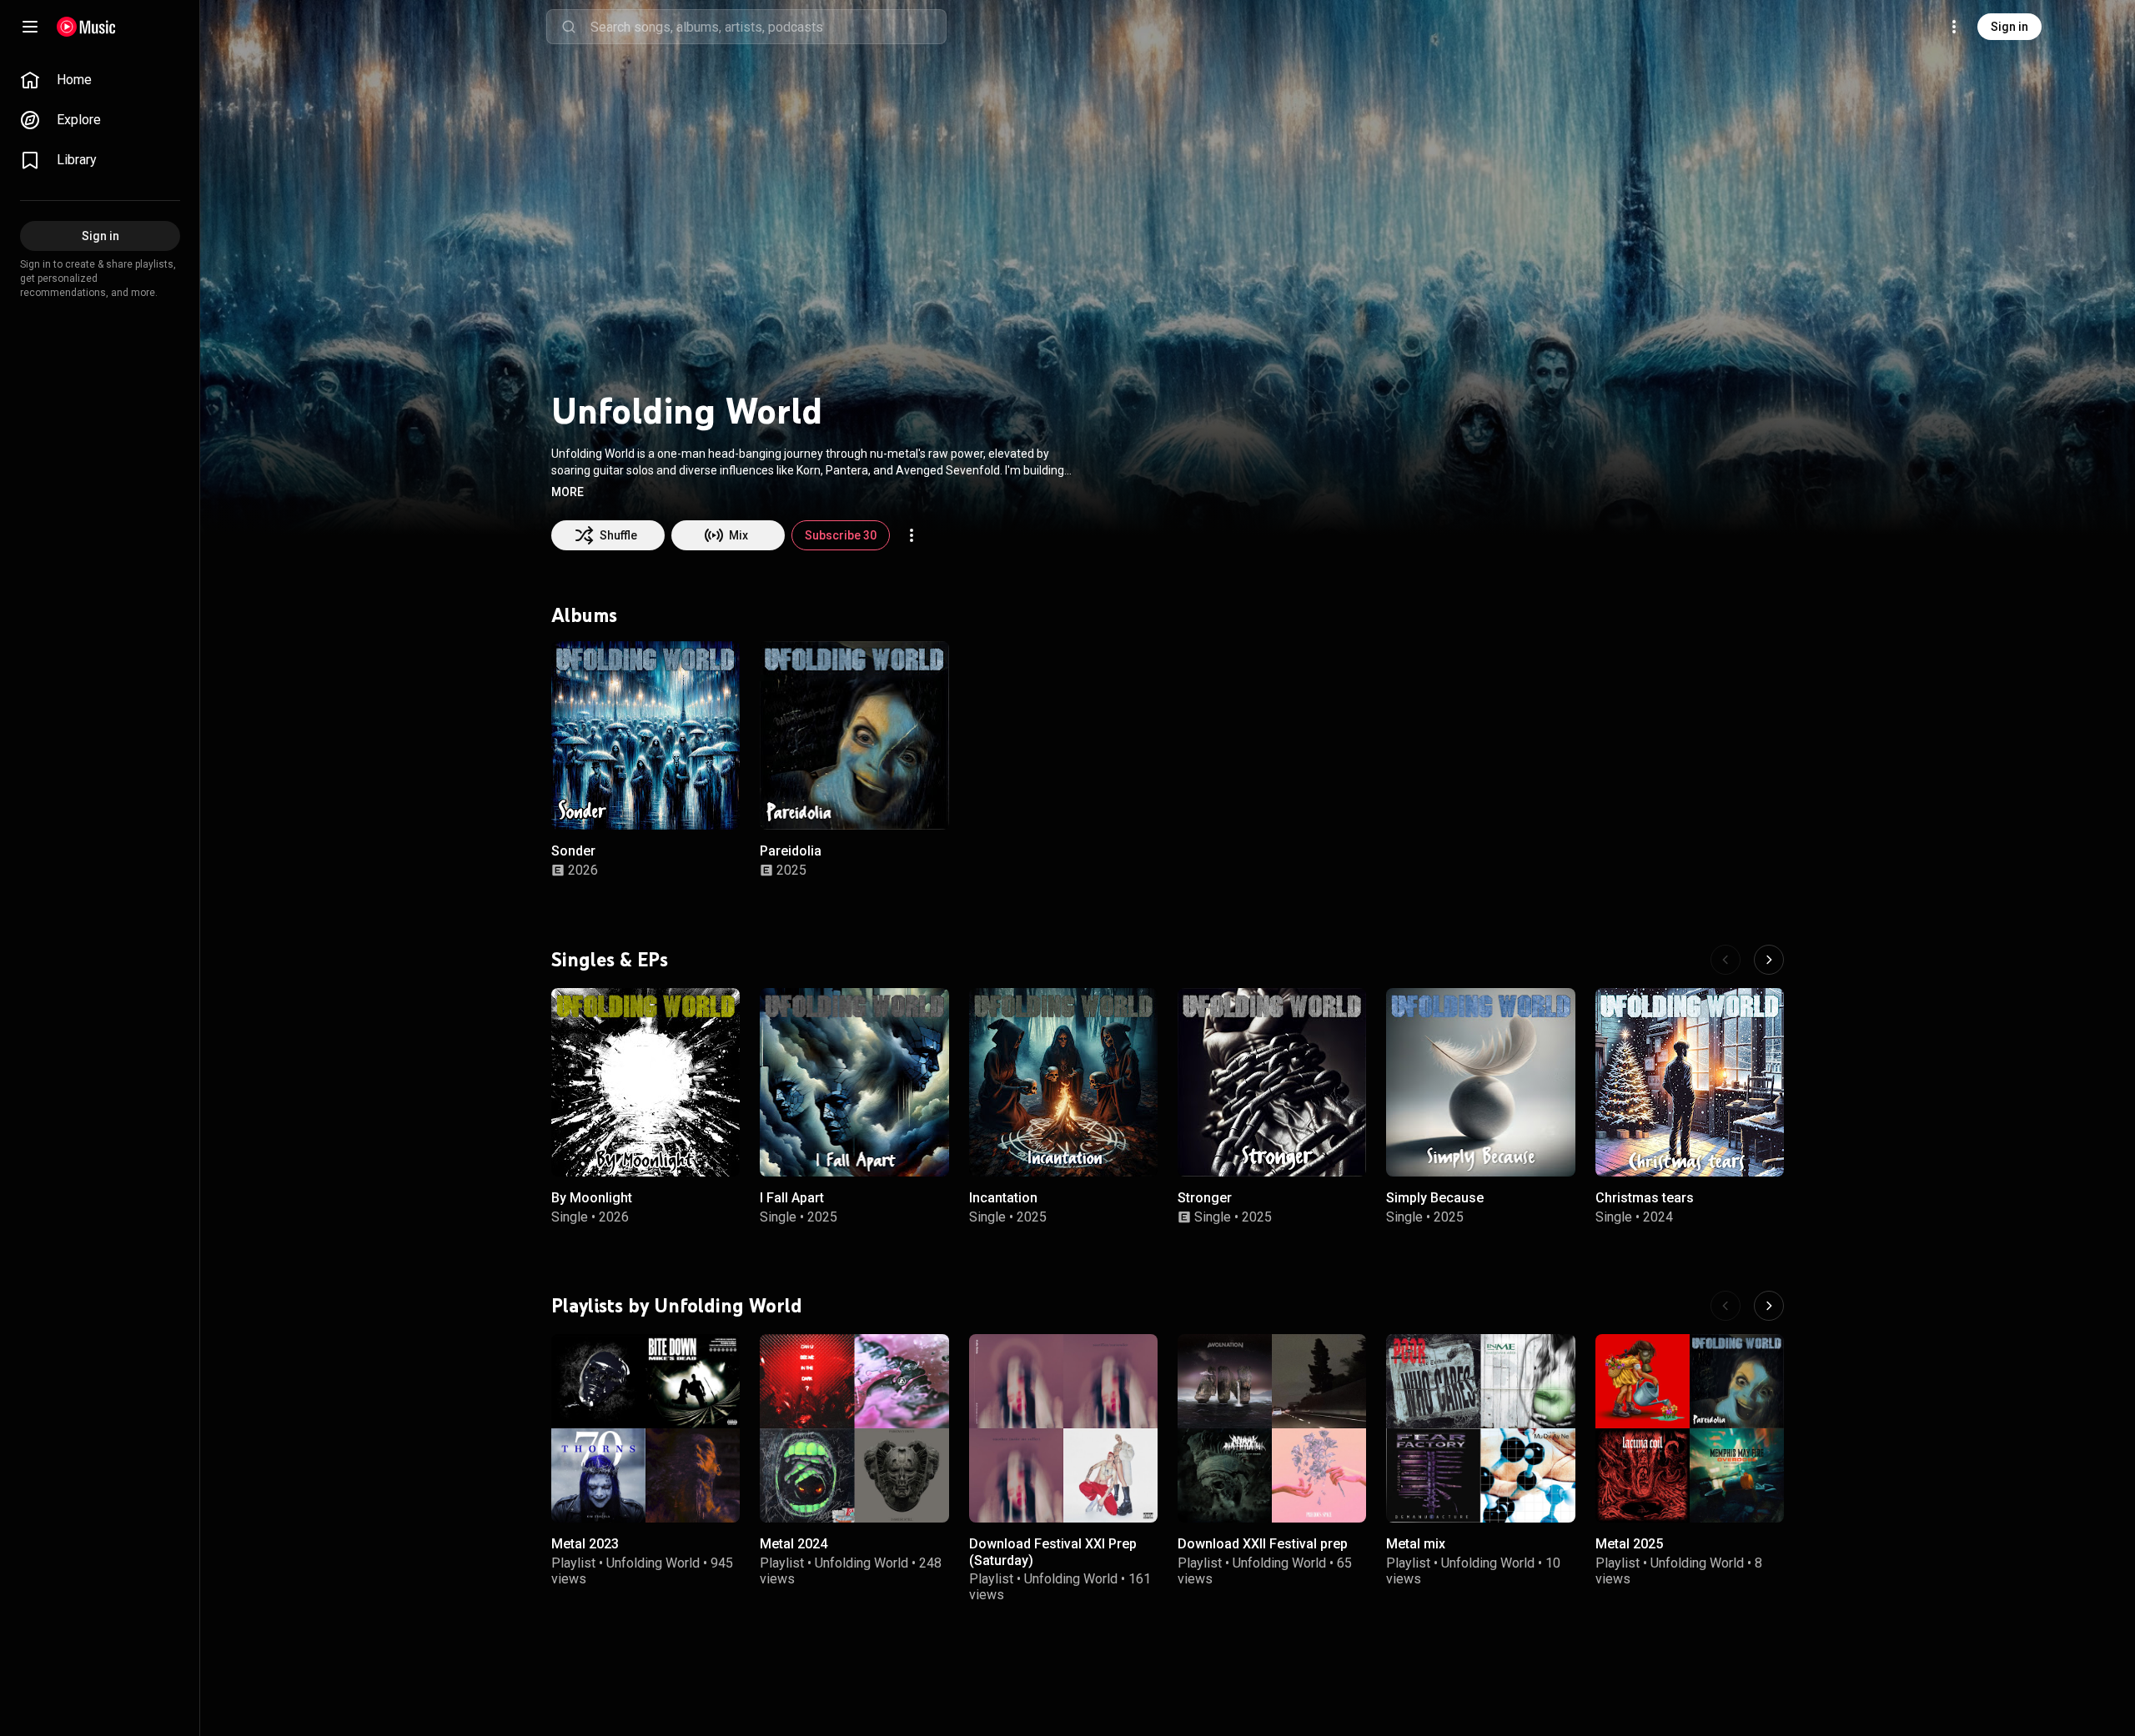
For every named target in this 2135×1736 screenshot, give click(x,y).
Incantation (1003, 1198)
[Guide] (30, 27)
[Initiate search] (569, 27)
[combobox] (768, 27)
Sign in (2009, 27)
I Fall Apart (792, 1198)
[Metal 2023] (646, 1428)
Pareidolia (791, 851)
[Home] (86, 27)
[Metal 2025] (1690, 1428)
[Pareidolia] (854, 735)
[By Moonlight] (646, 1082)
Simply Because (1435, 1198)
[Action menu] (912, 535)
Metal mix (1416, 1545)
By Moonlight (592, 1198)
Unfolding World (653, 1563)
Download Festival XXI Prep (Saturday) (1053, 1553)
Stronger (1205, 1198)
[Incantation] (1063, 1082)
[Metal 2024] (854, 1428)
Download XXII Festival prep (1263, 1545)
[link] (100, 80)
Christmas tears (1645, 1198)
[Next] (1769, 960)
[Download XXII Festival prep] (1272, 1428)
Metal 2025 (1629, 1545)
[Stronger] (1272, 1082)
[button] (568, 492)
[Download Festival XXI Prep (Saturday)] (1063, 1428)
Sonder (573, 851)
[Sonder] (646, 735)
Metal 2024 (794, 1545)
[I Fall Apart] (854, 1082)
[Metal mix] (1480, 1428)
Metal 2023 (585, 1545)
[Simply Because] (1480, 1082)
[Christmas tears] (1690, 1082)
